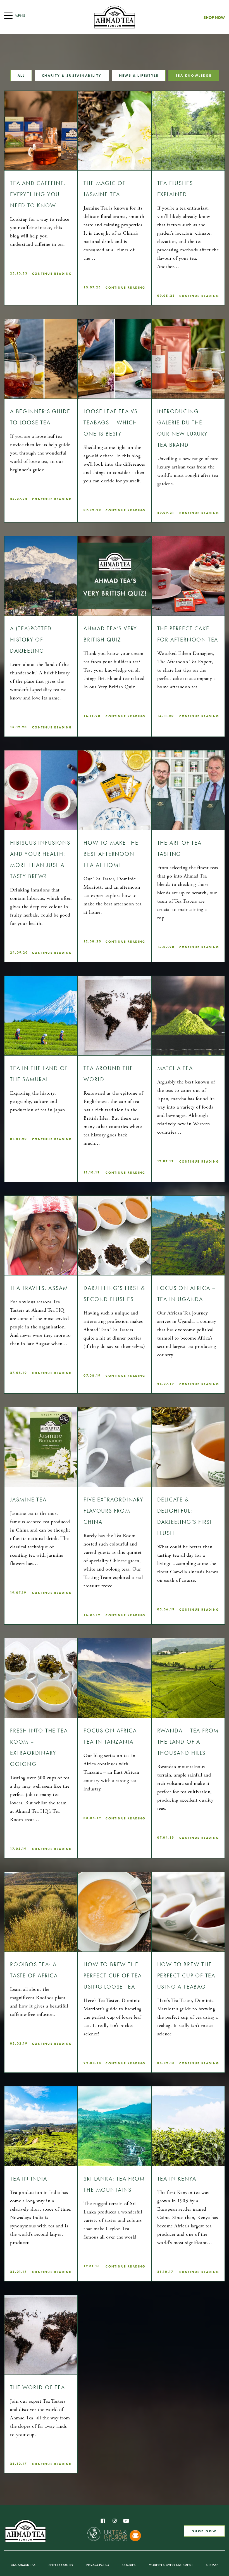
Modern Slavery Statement (171, 2565)
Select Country (61, 2565)
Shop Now (214, 18)
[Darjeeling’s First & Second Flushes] (114, 1235)
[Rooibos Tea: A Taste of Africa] (41, 1912)
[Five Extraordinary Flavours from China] (114, 1447)
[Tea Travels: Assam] (41, 1235)
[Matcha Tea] (188, 1016)
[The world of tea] (41, 2335)
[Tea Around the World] (114, 1016)
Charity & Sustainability (72, 75)
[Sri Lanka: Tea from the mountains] (114, 2126)
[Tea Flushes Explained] (188, 131)
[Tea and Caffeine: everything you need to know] (41, 131)
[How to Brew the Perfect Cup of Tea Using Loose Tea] (114, 1912)
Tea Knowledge (194, 75)
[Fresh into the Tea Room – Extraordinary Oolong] (41, 1678)
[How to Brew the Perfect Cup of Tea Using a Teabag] (188, 1912)
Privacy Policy (98, 2565)
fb (103, 2521)
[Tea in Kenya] (188, 2126)
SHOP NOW (204, 2531)
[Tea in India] (41, 2126)
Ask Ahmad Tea (23, 2565)
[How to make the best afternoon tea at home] (114, 790)
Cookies (129, 2565)
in (115, 2521)
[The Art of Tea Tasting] (188, 790)
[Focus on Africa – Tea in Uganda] (188, 1235)
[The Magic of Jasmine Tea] (114, 131)
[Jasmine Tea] (41, 1447)
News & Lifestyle (139, 75)
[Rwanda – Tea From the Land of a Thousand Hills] (188, 1678)
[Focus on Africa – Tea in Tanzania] (114, 1678)
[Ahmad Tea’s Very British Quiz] (114, 576)
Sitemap (212, 2565)
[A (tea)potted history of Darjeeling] (41, 576)
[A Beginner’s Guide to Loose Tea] (41, 359)
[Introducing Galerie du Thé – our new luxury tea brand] (188, 359)
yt (126, 2521)
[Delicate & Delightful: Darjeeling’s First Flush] (188, 1447)
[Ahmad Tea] (115, 17)
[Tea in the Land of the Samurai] (41, 1016)
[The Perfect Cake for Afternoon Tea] (188, 576)
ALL (21, 75)
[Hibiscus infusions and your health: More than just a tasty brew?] (41, 790)
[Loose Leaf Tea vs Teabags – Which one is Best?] (114, 359)
